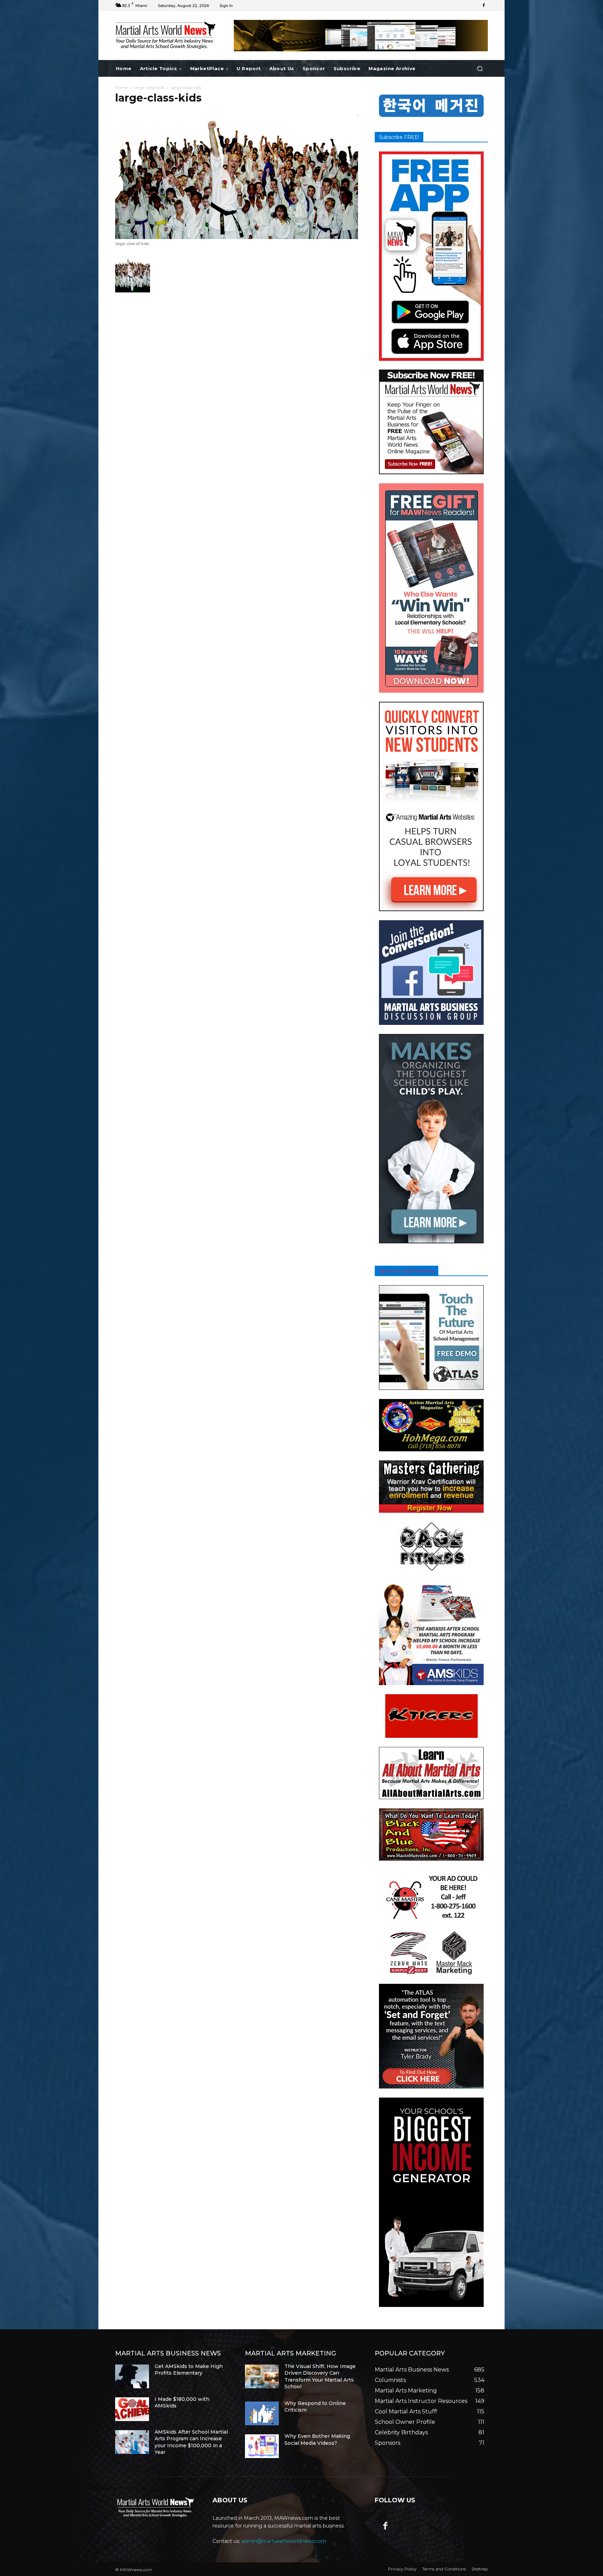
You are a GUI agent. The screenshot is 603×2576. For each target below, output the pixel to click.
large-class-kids (149, 87)
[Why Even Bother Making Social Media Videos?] (262, 2446)
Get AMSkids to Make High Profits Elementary (189, 2370)
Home (121, 87)
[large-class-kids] (237, 237)
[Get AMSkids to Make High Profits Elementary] (132, 2376)
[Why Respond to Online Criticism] (262, 2413)
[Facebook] (484, 6)
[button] (480, 69)
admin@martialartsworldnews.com (284, 2541)
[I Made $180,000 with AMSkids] (132, 2409)
